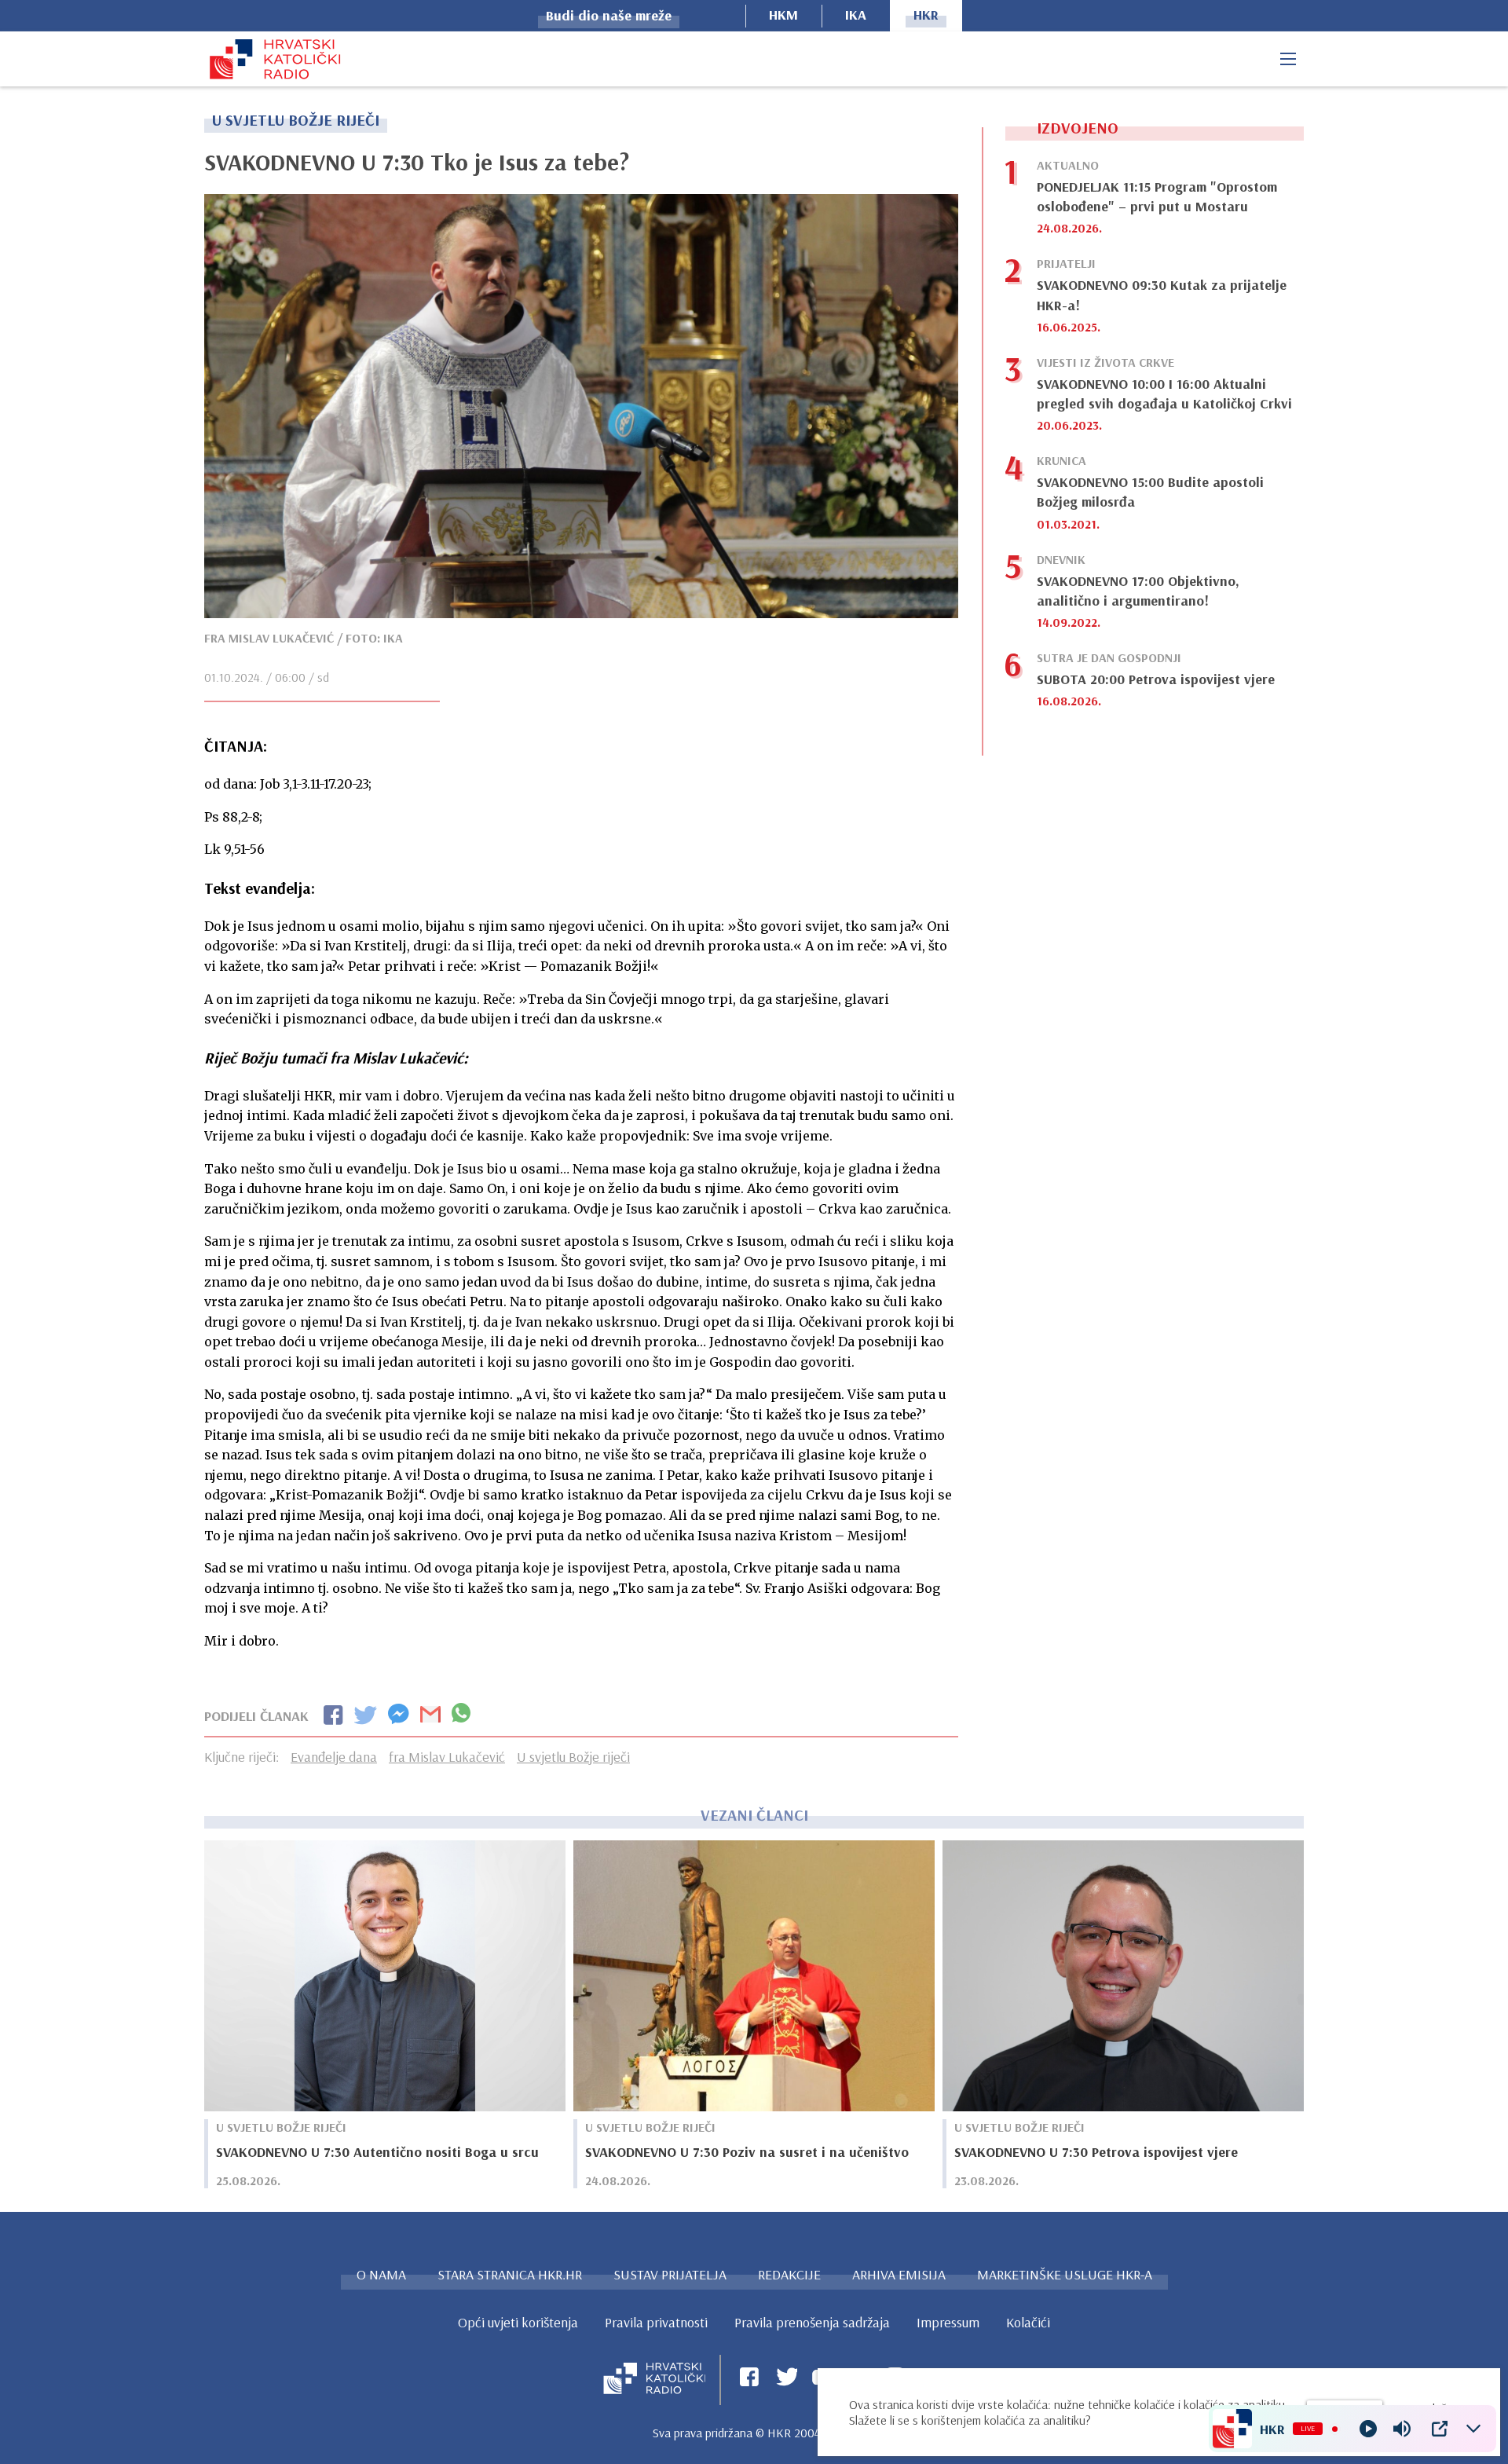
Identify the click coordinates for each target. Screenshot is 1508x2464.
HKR (926, 15)
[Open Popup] (1440, 2429)
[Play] (1368, 2429)
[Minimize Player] (1473, 2429)
